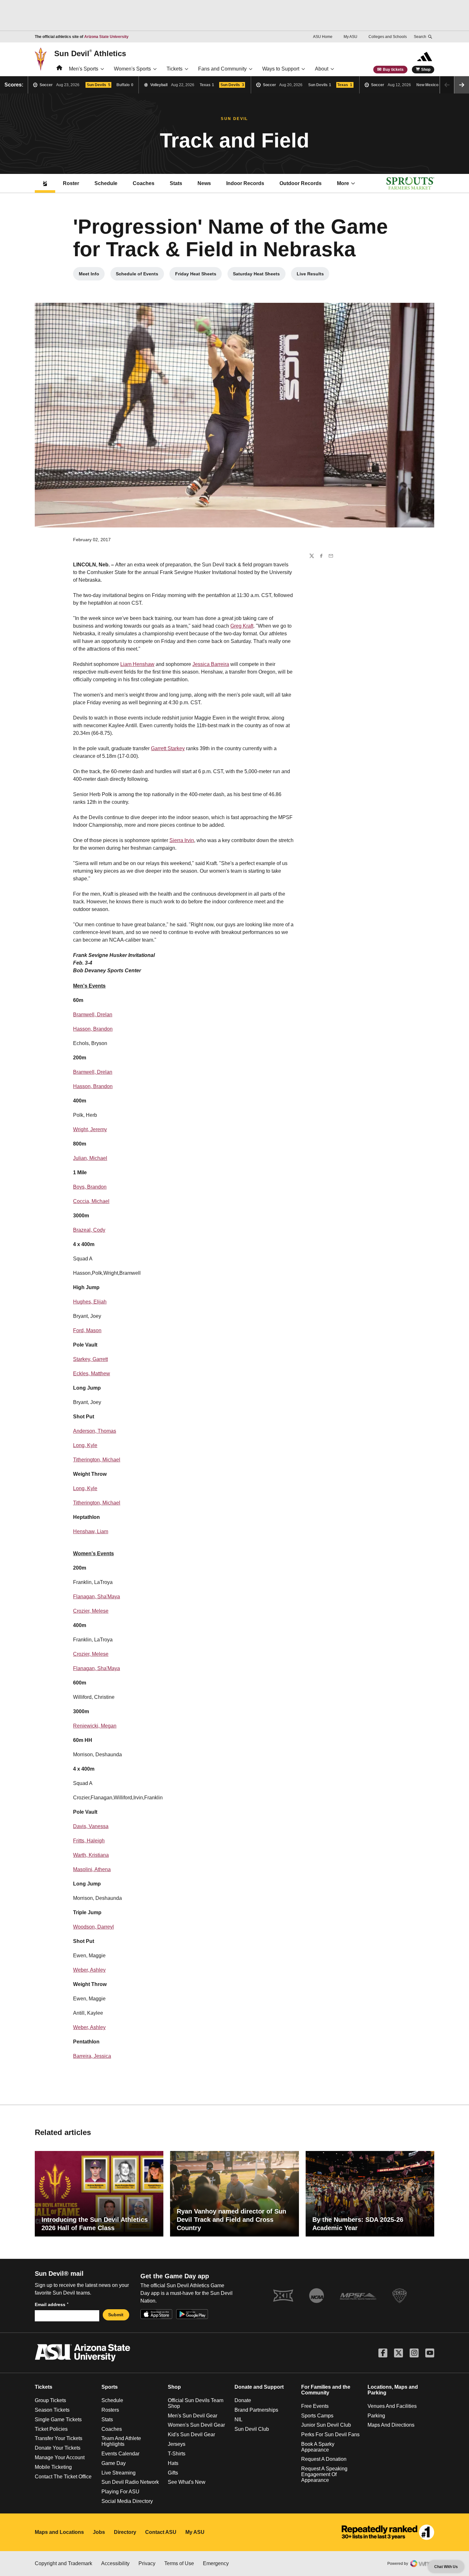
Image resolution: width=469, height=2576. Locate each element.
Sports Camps (317, 2416)
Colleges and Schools (388, 37)
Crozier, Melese (91, 1611)
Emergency (216, 2563)
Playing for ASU (120, 2492)
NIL (238, 2419)
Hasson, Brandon (93, 1029)
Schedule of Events (140, 275)
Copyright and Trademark (63, 2563)
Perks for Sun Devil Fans (330, 2434)
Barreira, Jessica (92, 2056)
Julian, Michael (90, 1158)
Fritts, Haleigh (89, 1841)
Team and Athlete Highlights (121, 2441)
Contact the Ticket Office (63, 2477)
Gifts (173, 2473)
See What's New (187, 2482)
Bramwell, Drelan (93, 1015)
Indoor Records (245, 183)
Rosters (110, 2410)
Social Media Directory (127, 2501)
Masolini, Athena (92, 1869)
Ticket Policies (51, 2429)
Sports (110, 2387)
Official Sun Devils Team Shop (196, 2403)
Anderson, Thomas (95, 1431)
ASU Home (323, 37)
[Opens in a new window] (388, 2532)
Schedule (106, 183)
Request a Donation (324, 2459)
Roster (71, 183)
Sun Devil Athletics (90, 53)
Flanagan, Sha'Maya (97, 1597)
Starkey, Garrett (90, 1359)
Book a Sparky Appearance (318, 2447)
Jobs (99, 2532)
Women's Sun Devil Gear (196, 2425)
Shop (426, 70)
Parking (376, 2416)
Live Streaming (119, 2473)
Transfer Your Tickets (59, 2438)
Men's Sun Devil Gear (193, 2416)
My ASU (350, 37)
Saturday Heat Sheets (259, 275)
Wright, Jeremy (90, 1129)
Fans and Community (222, 69)
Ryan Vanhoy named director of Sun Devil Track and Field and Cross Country (231, 2220)
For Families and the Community (326, 2390)
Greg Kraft (242, 626)
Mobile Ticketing (53, 2467)
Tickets (175, 69)
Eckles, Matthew (92, 1374)
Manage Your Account (60, 2457)
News (204, 183)
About (322, 69)
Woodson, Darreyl (93, 1927)
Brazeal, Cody (89, 1230)
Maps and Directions (391, 2425)
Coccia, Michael (91, 1201)
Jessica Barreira (211, 664)
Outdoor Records (301, 183)
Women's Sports (132, 69)
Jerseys (177, 2444)
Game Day (114, 2463)
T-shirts (177, 2454)
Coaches (144, 183)
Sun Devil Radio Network (130, 2482)
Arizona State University (106, 37)
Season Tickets (52, 2410)
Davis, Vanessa (91, 1826)
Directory (125, 2532)
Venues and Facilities (392, 2406)
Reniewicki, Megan (95, 1726)
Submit (116, 2315)
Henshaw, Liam (91, 1531)
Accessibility (115, 2563)
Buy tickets (393, 70)
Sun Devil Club (252, 2429)
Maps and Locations (59, 2532)
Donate (243, 2400)
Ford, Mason (87, 1330)
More (343, 183)
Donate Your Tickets (58, 2448)
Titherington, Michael (97, 1460)
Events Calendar (120, 2454)
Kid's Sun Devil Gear (191, 2434)
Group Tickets (50, 2400)
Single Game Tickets (58, 2419)
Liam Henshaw (137, 664)
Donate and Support (259, 2387)
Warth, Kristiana (91, 1855)
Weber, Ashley (89, 1970)
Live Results (313, 275)
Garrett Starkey (168, 748)
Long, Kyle (85, 1445)
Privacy (147, 2563)
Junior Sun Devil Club (326, 2425)
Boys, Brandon (90, 1187)
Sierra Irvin (182, 840)
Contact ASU (161, 2532)
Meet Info (92, 275)
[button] (462, 85)
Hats (173, 2463)
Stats (176, 183)
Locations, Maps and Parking (393, 2390)
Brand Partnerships (256, 2410)
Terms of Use (179, 2563)
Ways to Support (281, 69)
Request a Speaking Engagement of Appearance (324, 2474)
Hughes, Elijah (90, 1302)
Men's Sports (84, 69)
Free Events (315, 2406)
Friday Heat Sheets (198, 275)
